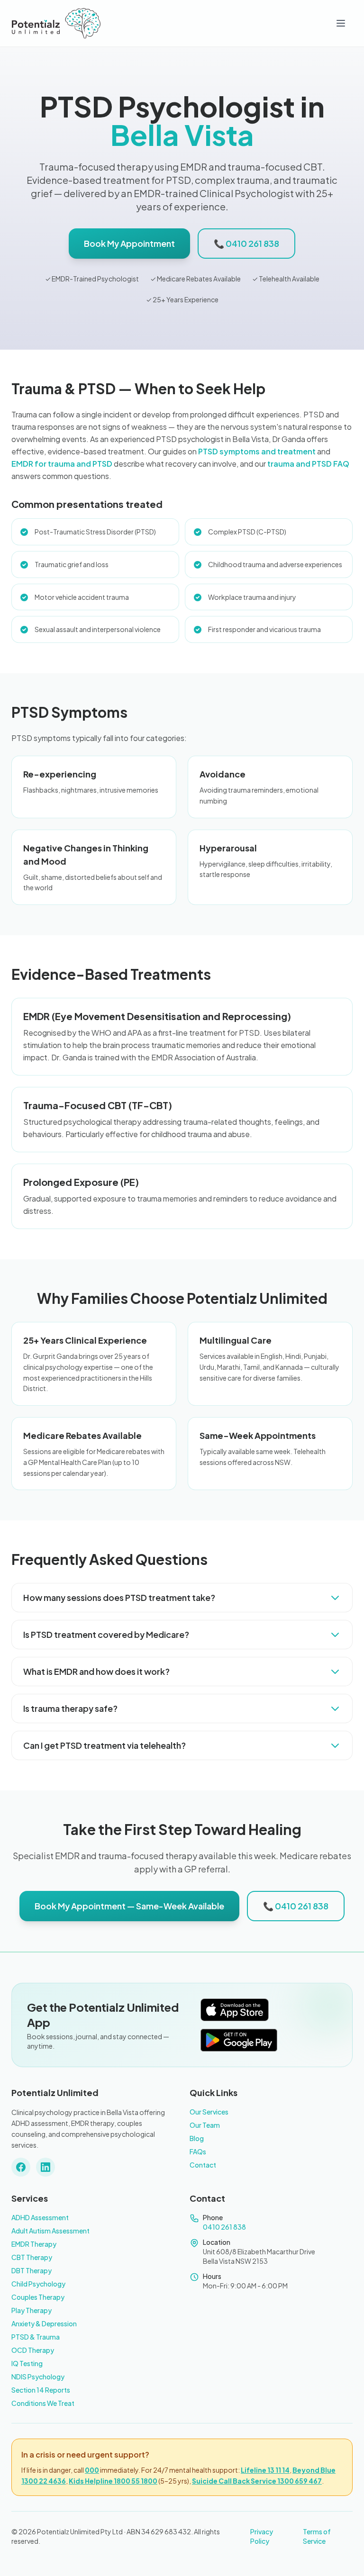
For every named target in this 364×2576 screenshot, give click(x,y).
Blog (197, 2138)
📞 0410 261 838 (246, 243)
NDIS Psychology (38, 2377)
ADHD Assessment (40, 2217)
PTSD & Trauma (36, 2337)
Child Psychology (38, 2284)
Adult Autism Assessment (50, 2231)
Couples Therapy (38, 2297)
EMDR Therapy (34, 2244)
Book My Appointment (129, 243)
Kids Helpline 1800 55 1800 (113, 2481)
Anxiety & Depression (44, 2323)
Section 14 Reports (41, 2390)
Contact (203, 2165)
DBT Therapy (32, 2270)
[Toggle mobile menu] (341, 23)
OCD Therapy (33, 2350)
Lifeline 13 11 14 (265, 2470)
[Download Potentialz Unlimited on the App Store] (235, 2010)
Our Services (209, 2112)
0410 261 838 (224, 2227)
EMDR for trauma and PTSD (62, 464)
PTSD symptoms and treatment (257, 451)
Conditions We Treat (43, 2403)
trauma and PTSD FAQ (308, 464)
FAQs (198, 2151)
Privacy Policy (262, 2536)
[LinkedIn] (45, 2167)
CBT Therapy (32, 2257)
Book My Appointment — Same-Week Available (129, 1906)
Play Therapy (32, 2310)
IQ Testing (27, 2363)
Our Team (205, 2125)
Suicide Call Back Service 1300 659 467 (257, 2481)
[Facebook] (21, 2167)
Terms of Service (317, 2536)
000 (92, 2470)
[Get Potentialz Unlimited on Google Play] (239, 2040)
